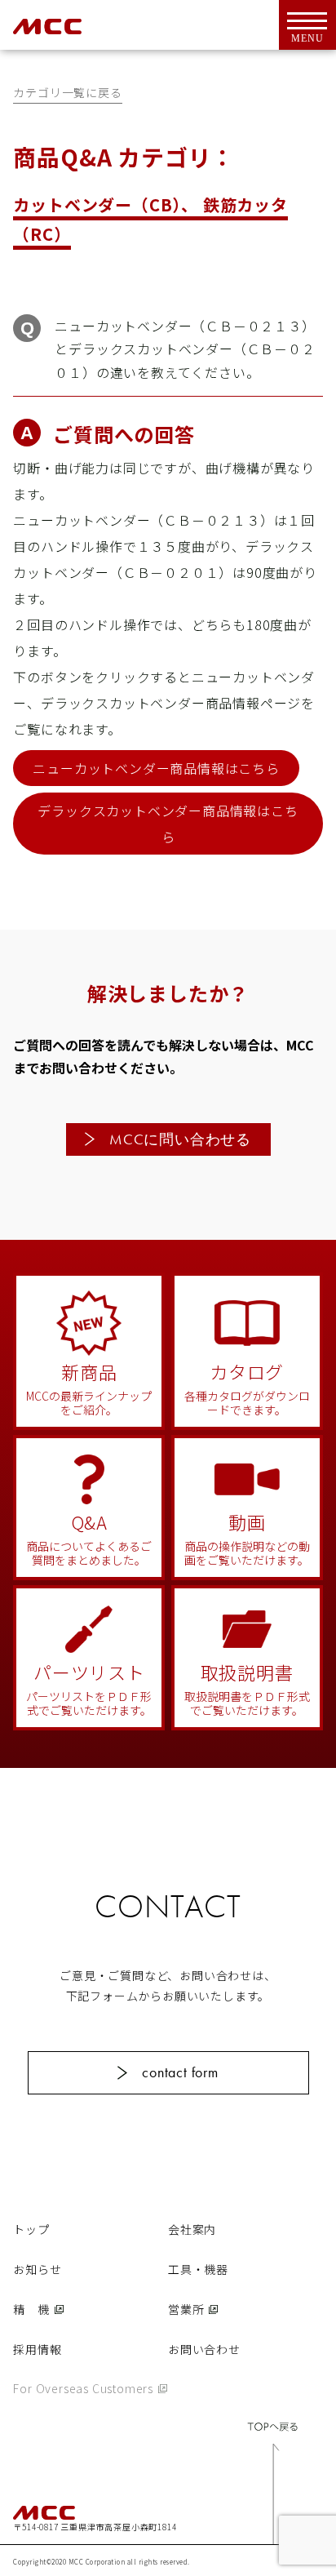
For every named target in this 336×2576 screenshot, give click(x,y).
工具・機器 (198, 2269)
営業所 (186, 2309)
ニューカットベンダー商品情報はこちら (156, 768)
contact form (180, 2072)
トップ (31, 2229)
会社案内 (192, 2229)
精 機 (31, 2309)
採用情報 (37, 2349)
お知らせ (37, 2269)
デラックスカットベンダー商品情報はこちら (168, 824)
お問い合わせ (204, 2349)
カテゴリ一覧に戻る (67, 92)
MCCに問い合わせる (180, 1139)
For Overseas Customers (83, 2388)
